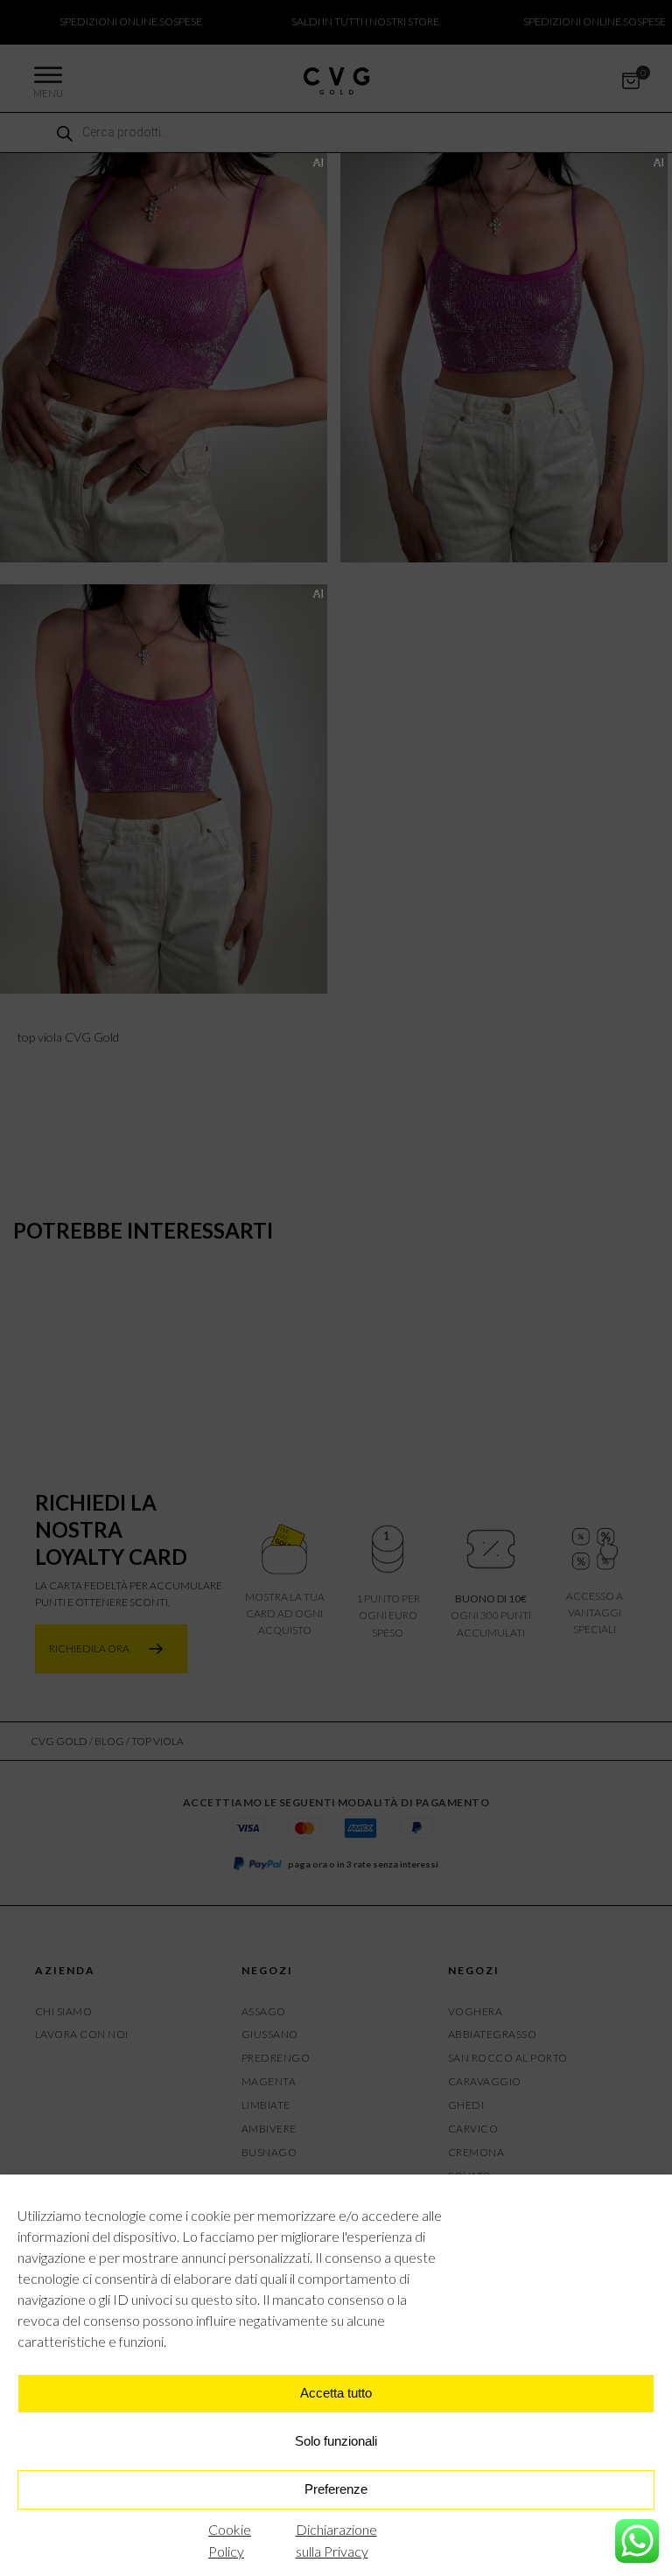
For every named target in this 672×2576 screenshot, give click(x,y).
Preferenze (336, 2489)
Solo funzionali (336, 2441)
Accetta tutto (336, 2393)
